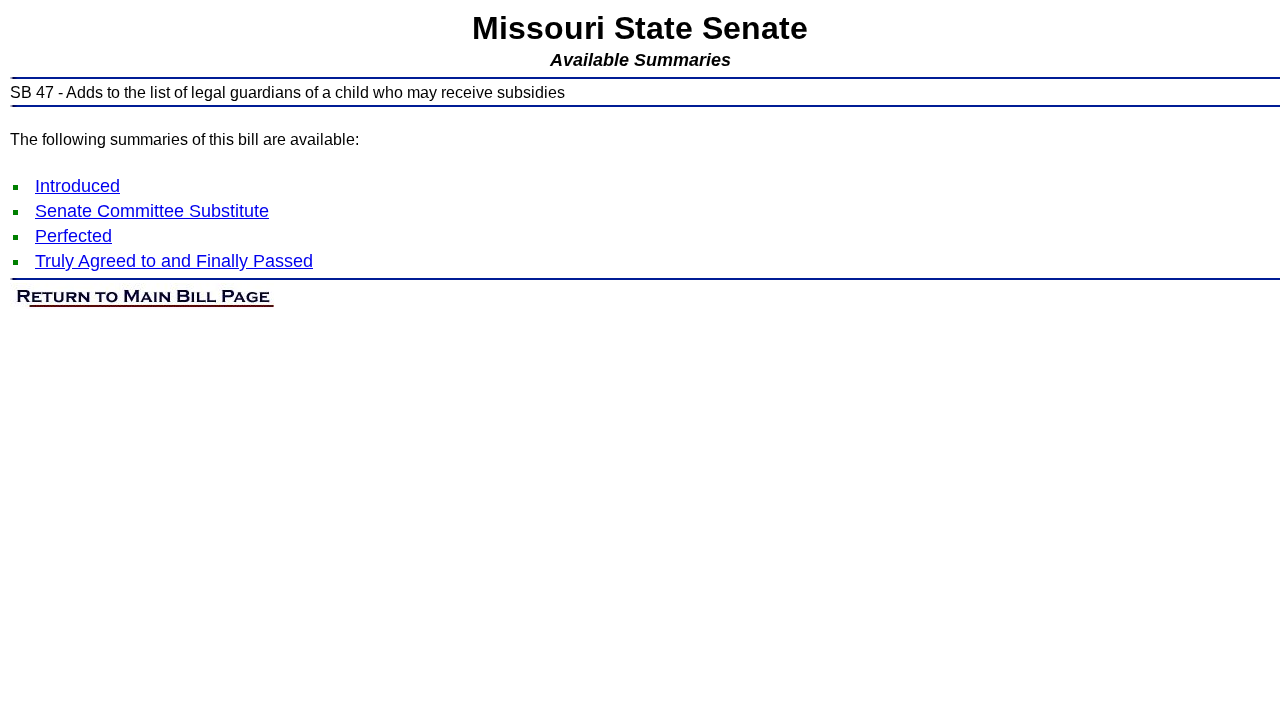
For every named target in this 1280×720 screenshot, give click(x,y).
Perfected (73, 236)
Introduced (77, 186)
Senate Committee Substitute (152, 211)
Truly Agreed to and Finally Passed (174, 261)
